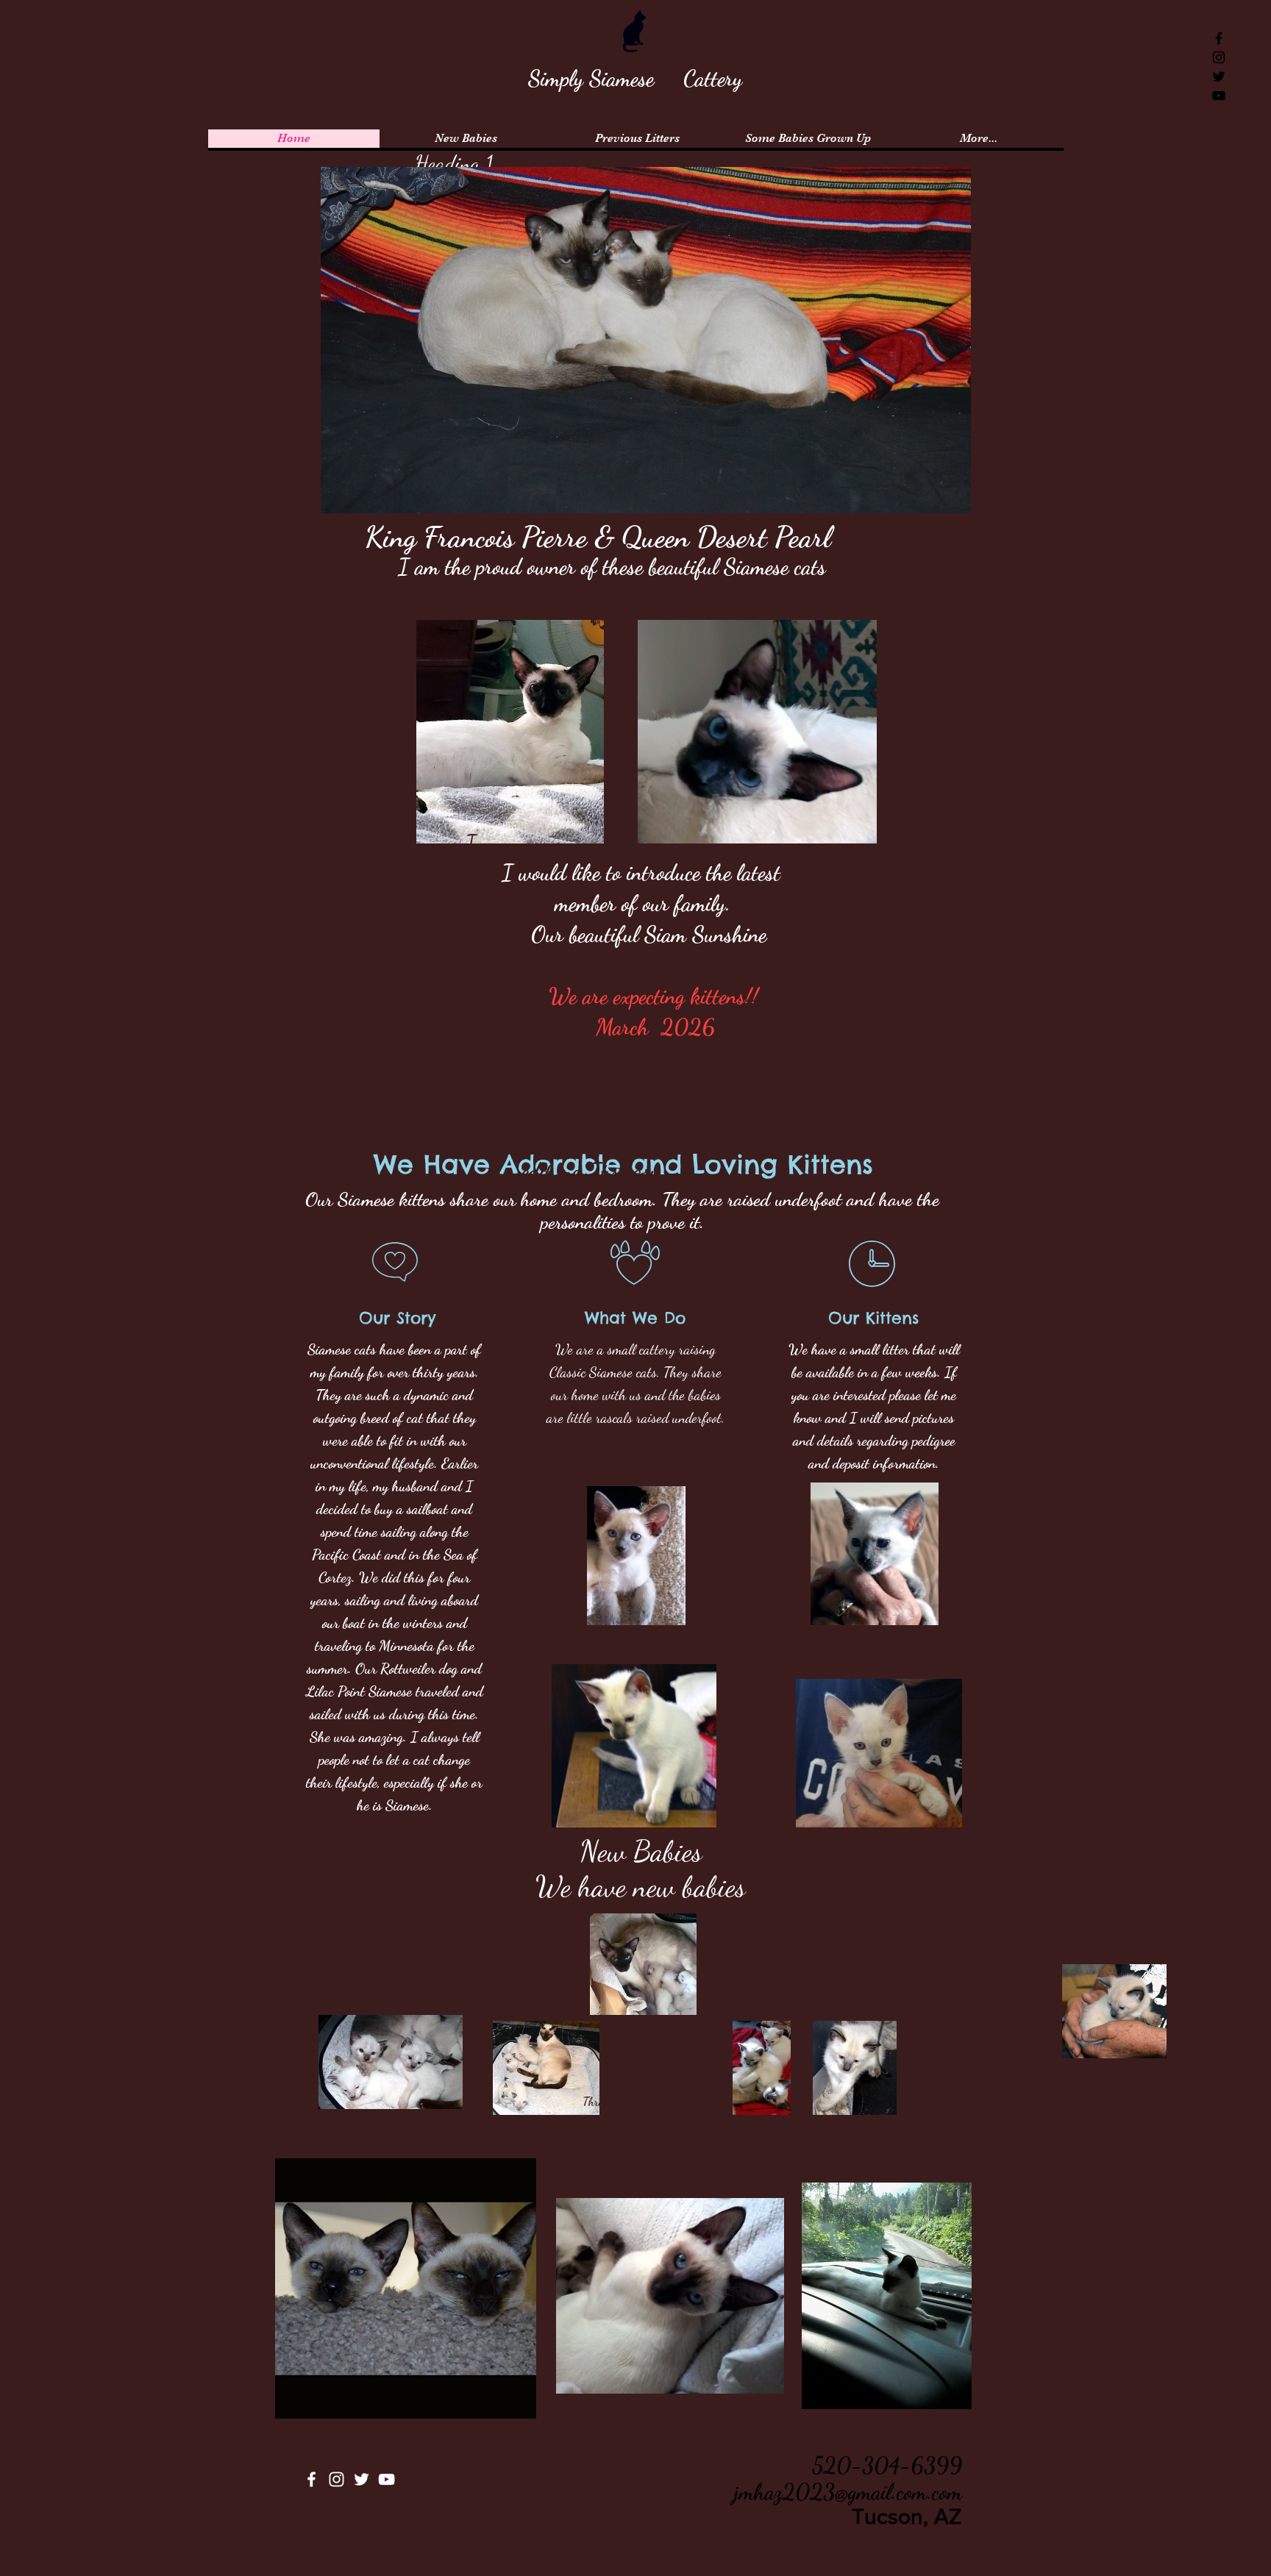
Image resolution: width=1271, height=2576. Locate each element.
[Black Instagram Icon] (1219, 57)
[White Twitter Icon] (362, 2479)
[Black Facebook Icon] (1219, 38)
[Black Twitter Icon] (1219, 76)
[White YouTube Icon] (387, 2479)
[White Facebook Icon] (311, 2479)
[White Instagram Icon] (337, 2479)
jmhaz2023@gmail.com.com (848, 2491)
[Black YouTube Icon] (1219, 96)
